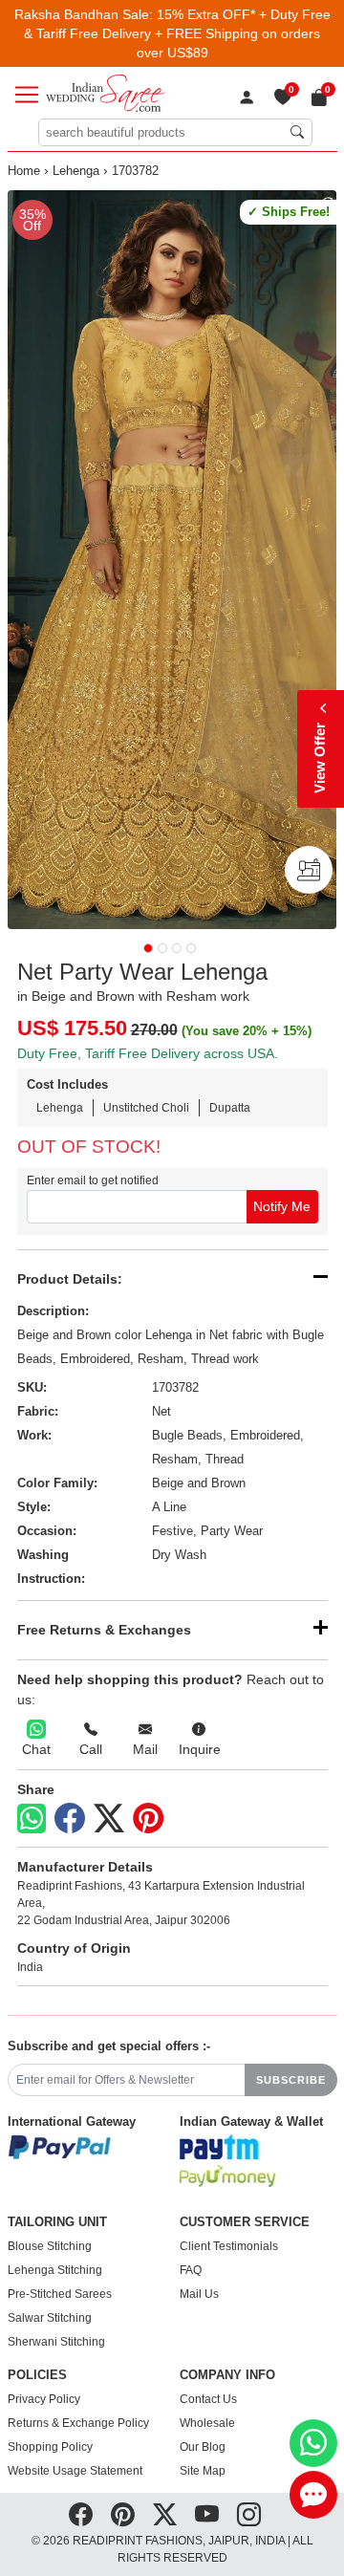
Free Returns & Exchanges (104, 1630)
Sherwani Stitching (56, 2342)
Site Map (203, 2471)
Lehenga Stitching (55, 2270)
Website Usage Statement (75, 2471)
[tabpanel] (172, 560)
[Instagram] (249, 2515)
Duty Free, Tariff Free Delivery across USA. (148, 1053)
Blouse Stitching (50, 2246)
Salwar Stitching (50, 2318)
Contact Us (208, 2399)
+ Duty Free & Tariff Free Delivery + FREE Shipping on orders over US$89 (177, 33)
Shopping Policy (50, 2447)
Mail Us (199, 2294)
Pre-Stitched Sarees (60, 2294)
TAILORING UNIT (57, 2222)
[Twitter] (109, 1819)
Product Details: (70, 1279)
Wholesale (207, 2423)
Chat (36, 1749)
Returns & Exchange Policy (78, 2423)
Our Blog (203, 2447)
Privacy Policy (44, 2399)
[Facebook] (70, 1819)
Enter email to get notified (93, 1180)
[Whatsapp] (32, 1818)
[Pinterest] (148, 1819)
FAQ (191, 2270)
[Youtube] (207, 2515)
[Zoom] (172, 560)
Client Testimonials (229, 2246)
